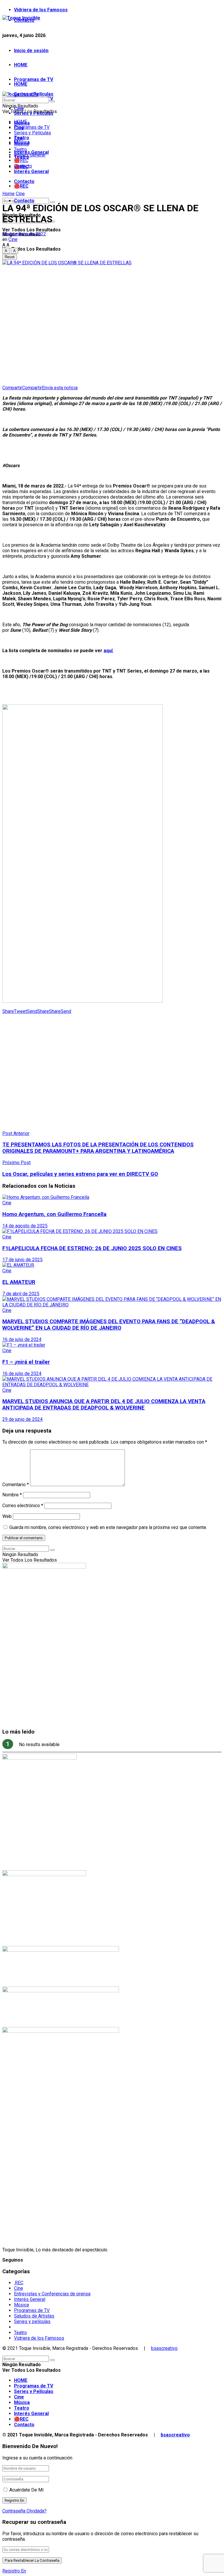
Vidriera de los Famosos (41, 10)
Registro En (14, 2571)
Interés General (31, 171)
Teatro (20, 149)
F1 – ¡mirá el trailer (26, 1362)
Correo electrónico (23, 1506)
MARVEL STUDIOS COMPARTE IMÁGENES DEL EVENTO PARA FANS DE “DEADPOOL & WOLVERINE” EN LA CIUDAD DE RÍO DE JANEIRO (109, 1325)
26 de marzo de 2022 (24, 234)
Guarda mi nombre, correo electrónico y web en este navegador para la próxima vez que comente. (108, 1527)
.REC (19, 2283)
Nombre (12, 1495)
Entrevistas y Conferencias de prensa (52, 2294)
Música (21, 144)
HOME (21, 65)
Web (7, 1516)
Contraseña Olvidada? (24, 2511)
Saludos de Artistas (34, 2316)
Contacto (24, 201)
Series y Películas (33, 133)
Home (8, 194)
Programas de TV (34, 79)
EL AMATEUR (19, 1282)
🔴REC (21, 186)
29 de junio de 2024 (22, 1419)
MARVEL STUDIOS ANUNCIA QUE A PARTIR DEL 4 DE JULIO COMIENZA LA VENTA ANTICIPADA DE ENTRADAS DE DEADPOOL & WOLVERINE (104, 1405)
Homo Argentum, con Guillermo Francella (54, 1214)
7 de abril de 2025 (21, 1294)
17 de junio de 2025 (22, 1260)
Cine (19, 138)
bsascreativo (164, 2348)
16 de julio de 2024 (22, 1339)
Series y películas (32, 2321)
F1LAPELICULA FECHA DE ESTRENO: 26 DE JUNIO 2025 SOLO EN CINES (92, 1248)
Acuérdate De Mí (26, 2490)
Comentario (16, 1485)
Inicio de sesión (31, 51)
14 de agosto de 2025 (25, 1226)
